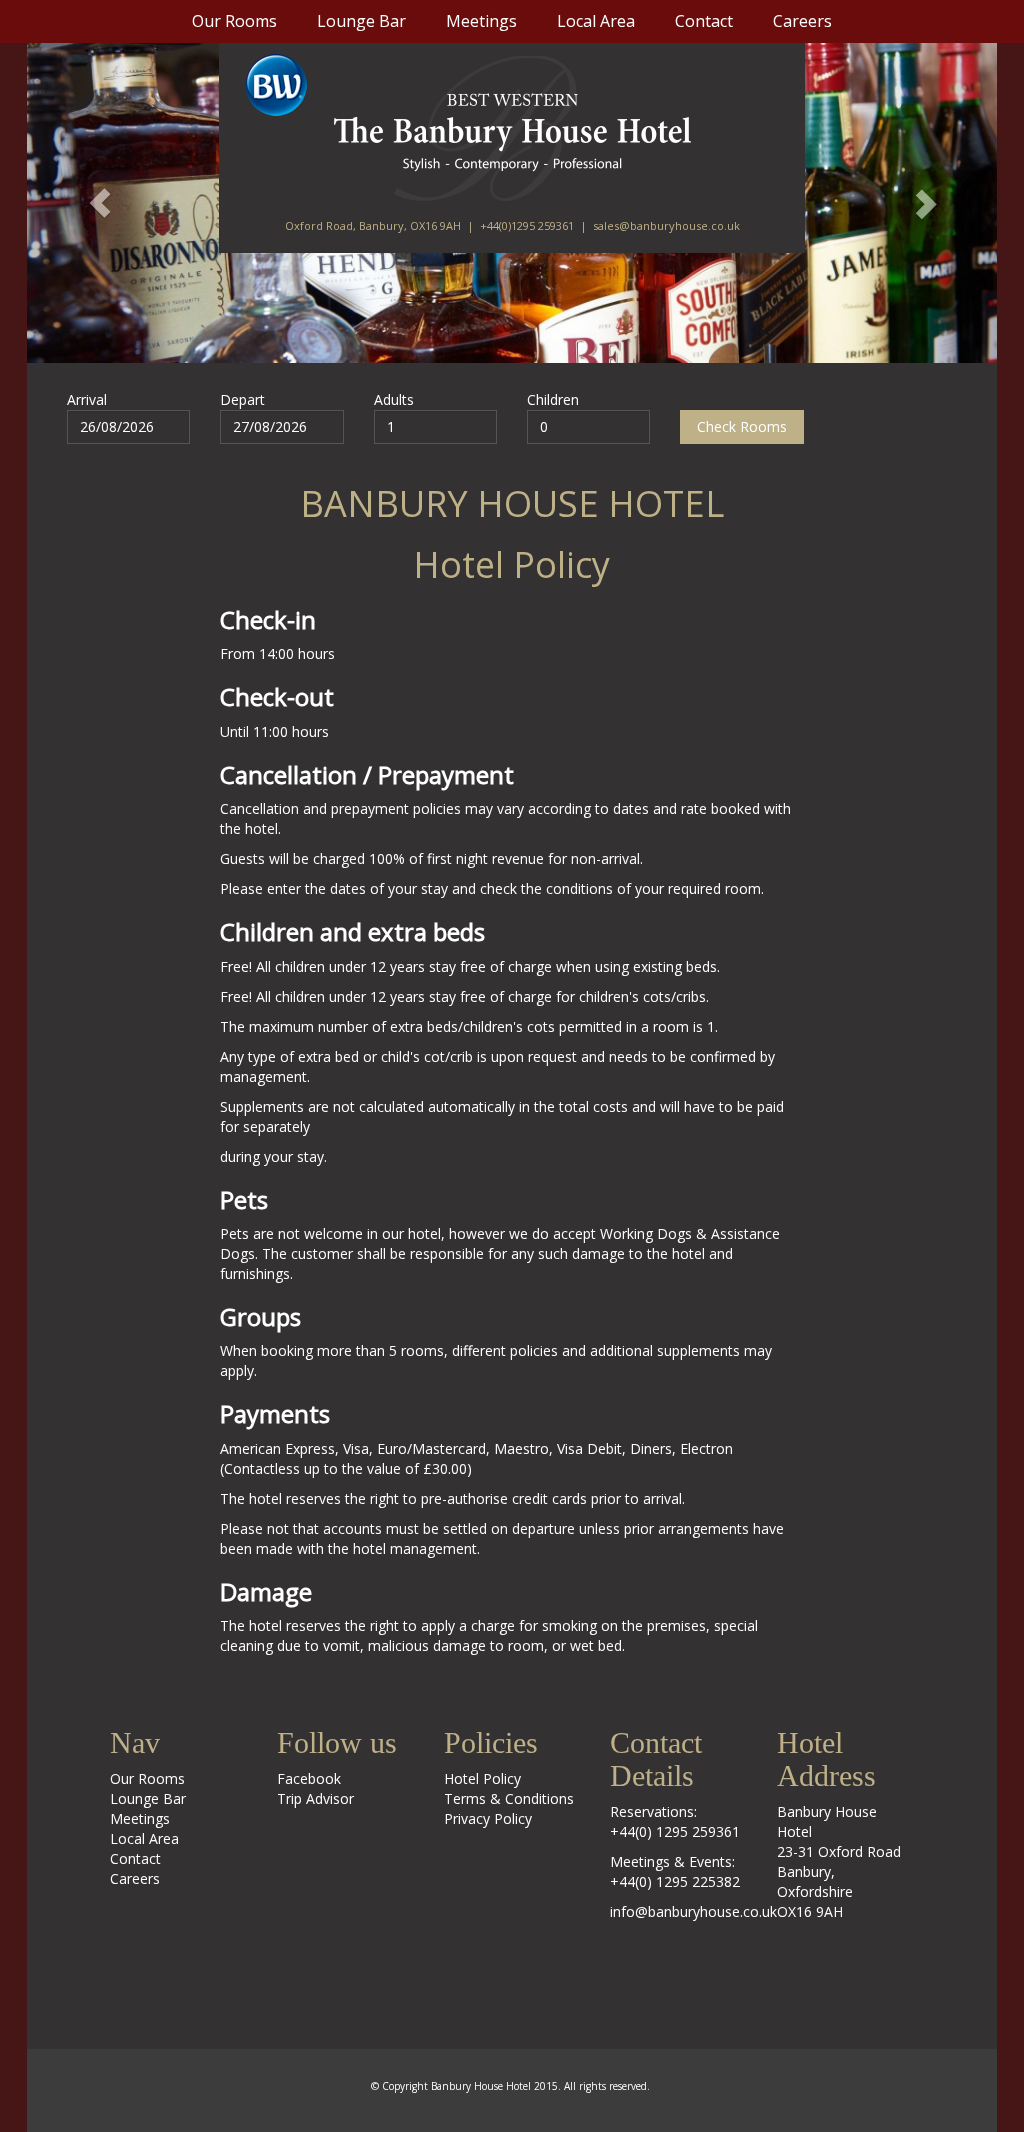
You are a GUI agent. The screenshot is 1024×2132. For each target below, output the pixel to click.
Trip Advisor (315, 1798)
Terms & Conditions (509, 1798)
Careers (802, 21)
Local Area (596, 21)
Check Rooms (742, 426)
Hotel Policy (482, 1778)
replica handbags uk (185, 1993)
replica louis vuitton (493, 1993)
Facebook (309, 1778)
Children (553, 399)
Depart (242, 399)
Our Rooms (234, 21)
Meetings (481, 21)
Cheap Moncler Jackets (736, 1993)
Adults (394, 399)
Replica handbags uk (610, 1993)
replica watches (81, 1993)
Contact (704, 21)
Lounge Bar (361, 21)
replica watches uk (154, 2010)
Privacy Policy (488, 1818)
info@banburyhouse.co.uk (693, 1911)
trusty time (276, 1993)
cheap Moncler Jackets (372, 1993)
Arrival (87, 399)
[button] (100, 203)
